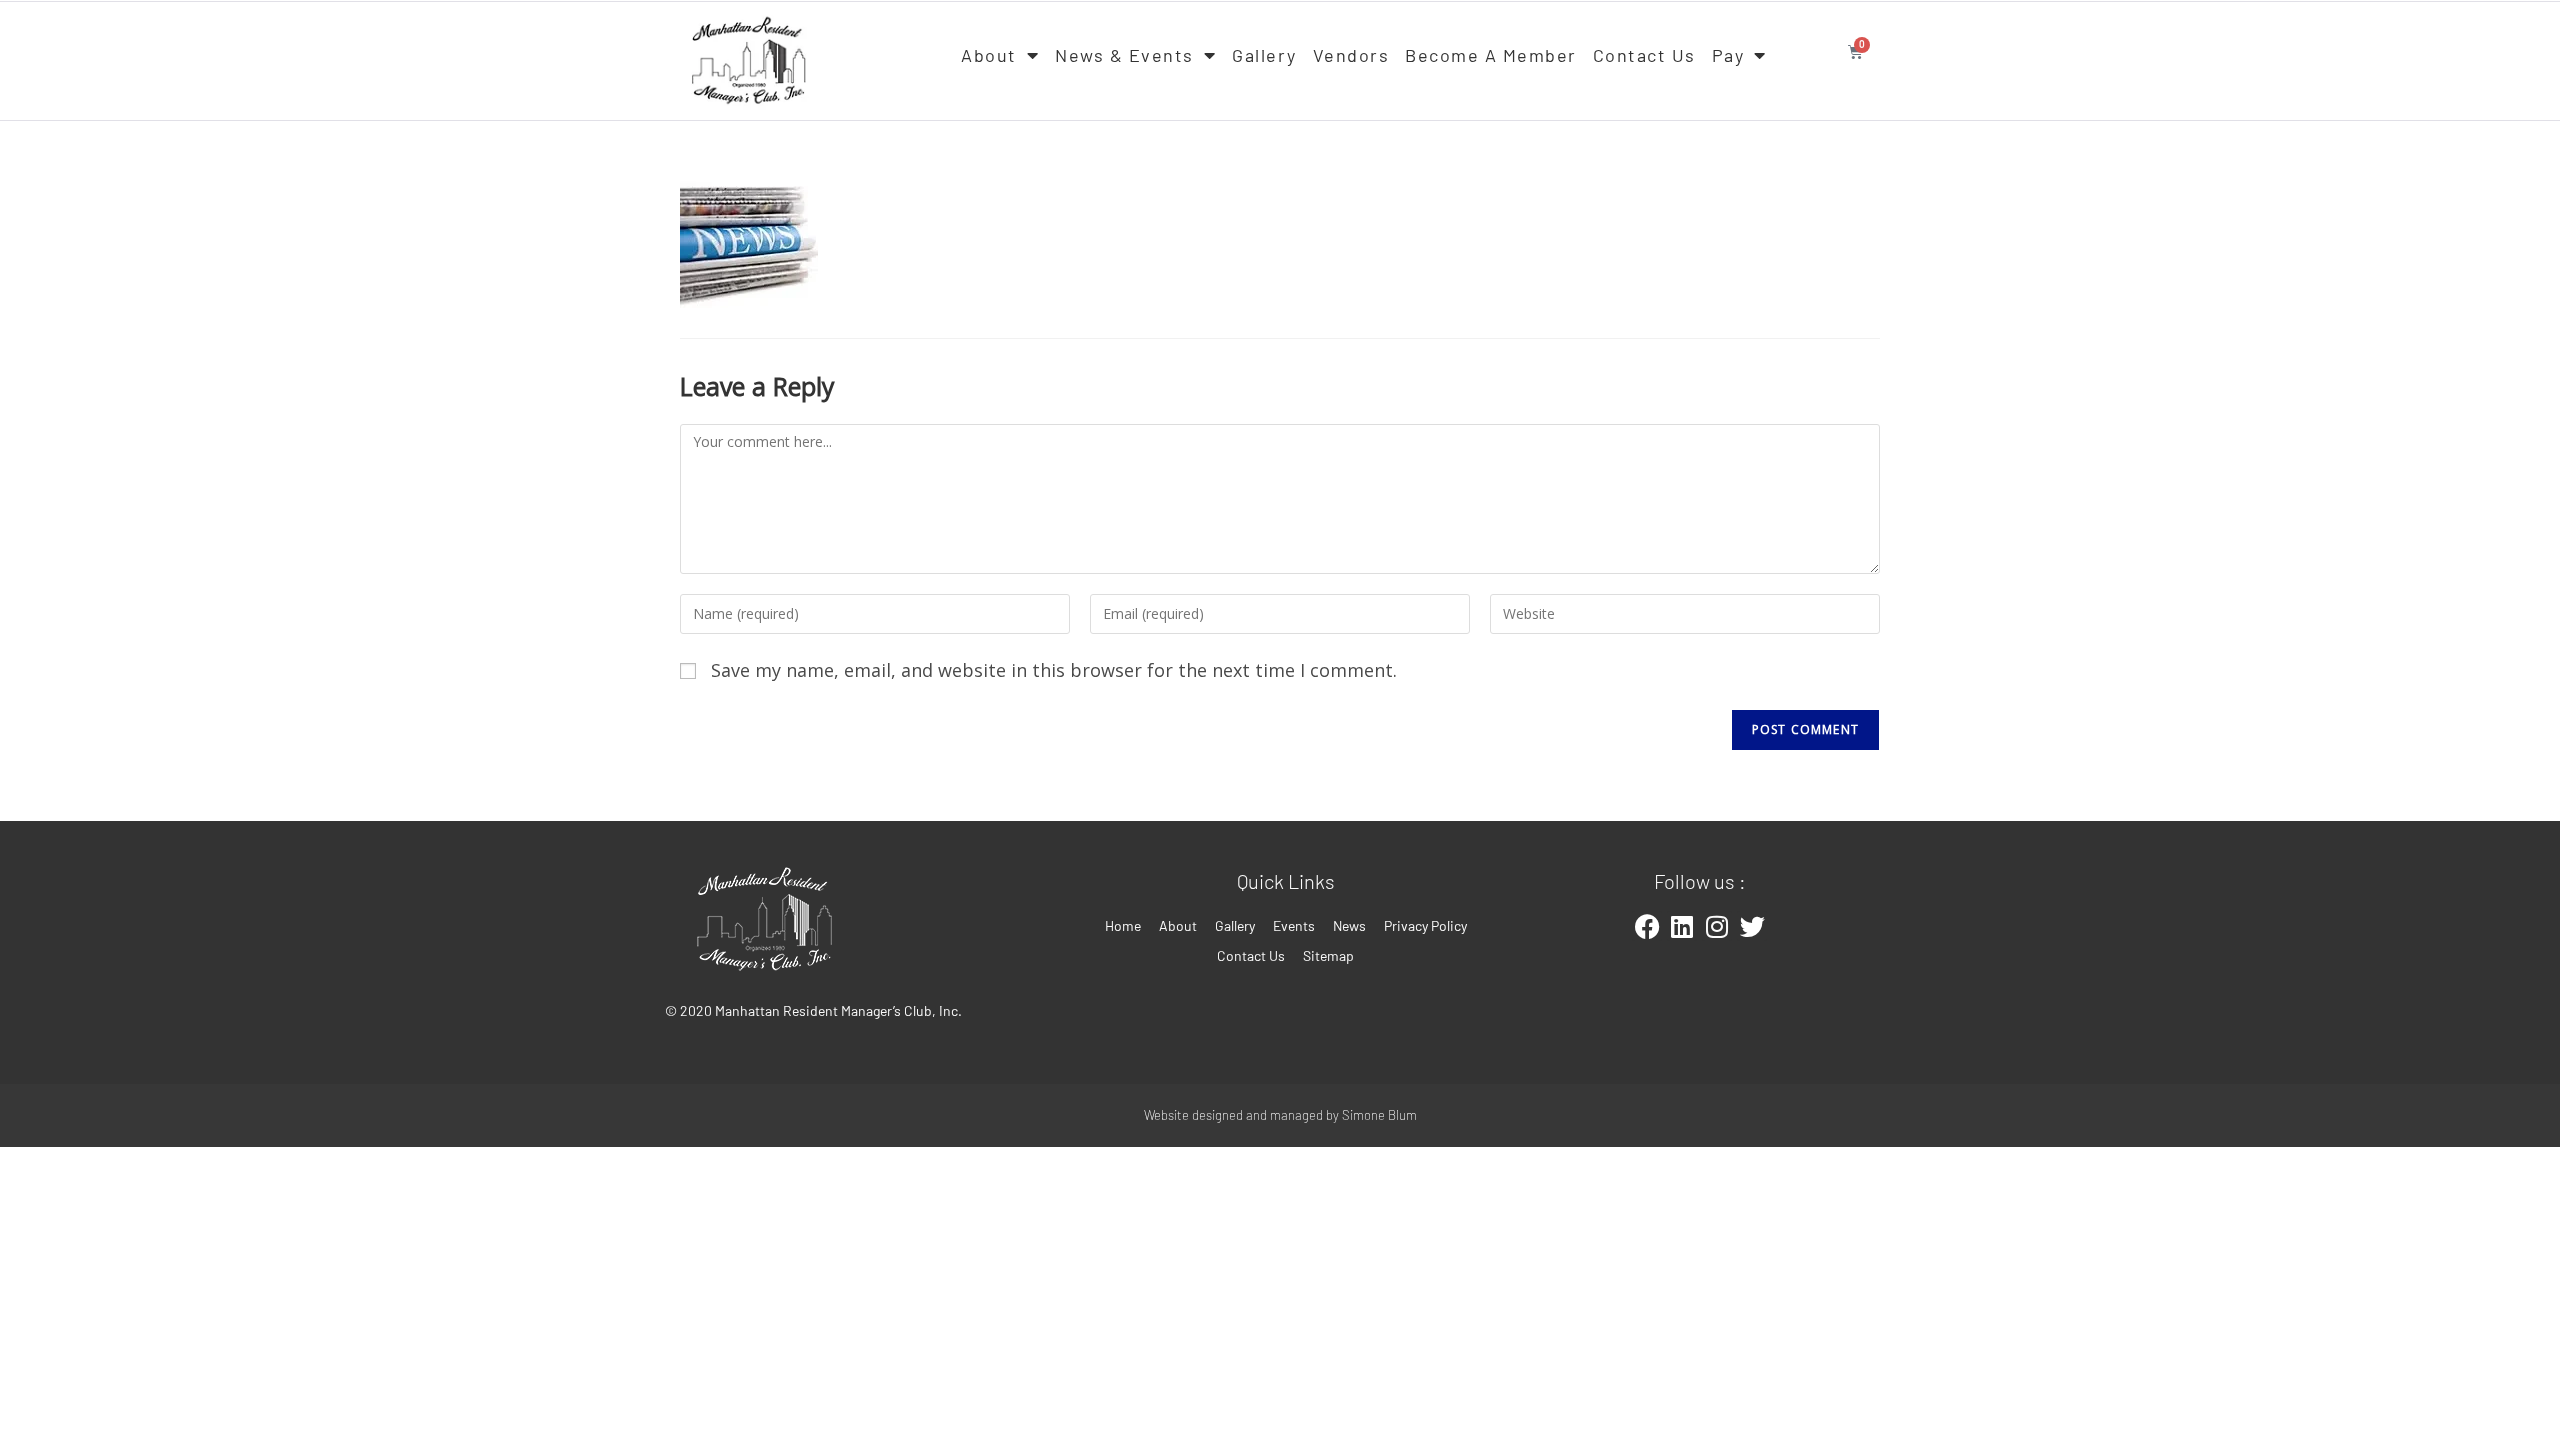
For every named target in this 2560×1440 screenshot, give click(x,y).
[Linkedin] (1682, 926)
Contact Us (1644, 55)
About (989, 55)
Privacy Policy (1425, 925)
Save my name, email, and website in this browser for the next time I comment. (1054, 670)
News (1349, 925)
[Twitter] (1752, 926)
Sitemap (1328, 955)
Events (1294, 925)
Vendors (1351, 55)
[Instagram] (1717, 926)
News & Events (1124, 55)
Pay (1728, 55)
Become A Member (1491, 55)
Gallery (1264, 55)
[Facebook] (1647, 926)
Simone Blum (1379, 1115)
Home (1123, 925)
